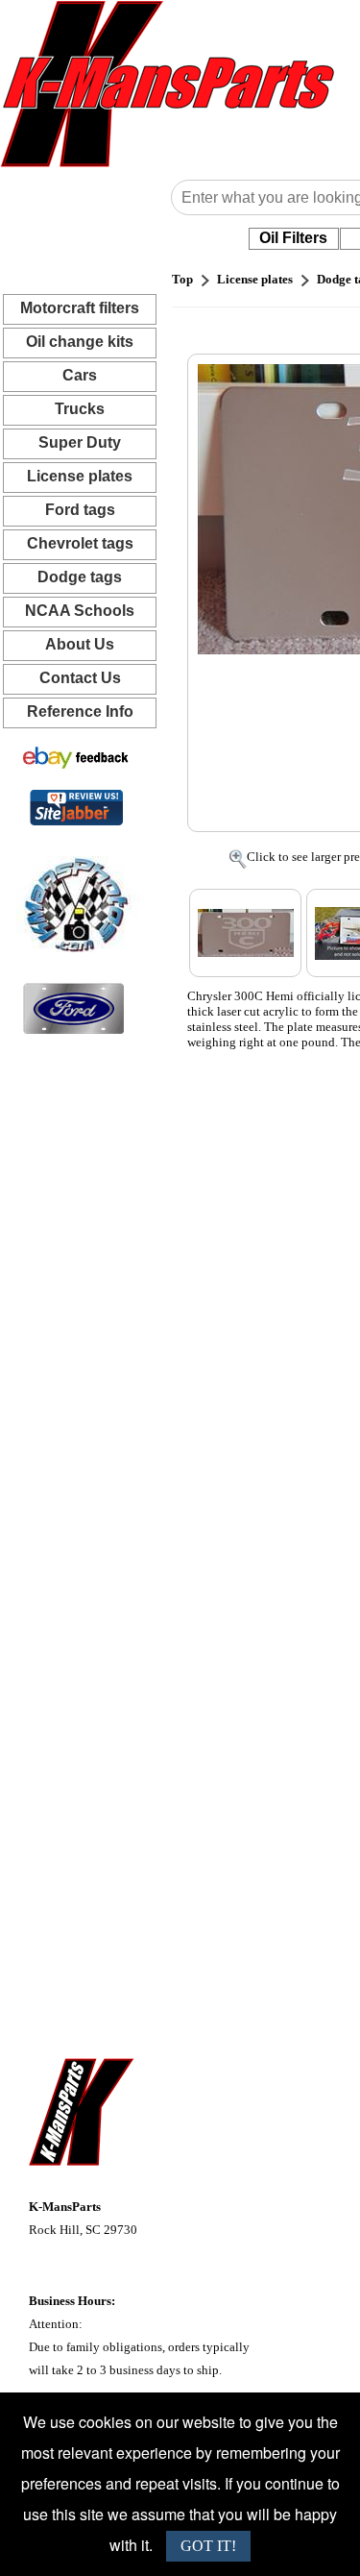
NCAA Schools (80, 611)
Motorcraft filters (80, 308)
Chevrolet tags (80, 543)
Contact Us (80, 678)
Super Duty (80, 442)
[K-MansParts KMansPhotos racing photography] (73, 903)
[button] (294, 238)
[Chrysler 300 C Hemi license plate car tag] (245, 933)
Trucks (80, 409)
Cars (80, 375)
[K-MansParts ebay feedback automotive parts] (76, 757)
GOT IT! (208, 2546)
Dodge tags (80, 577)
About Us (80, 644)
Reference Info (80, 711)
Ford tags (80, 510)
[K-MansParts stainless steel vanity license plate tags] (73, 1007)
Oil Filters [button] (293, 238)
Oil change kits (80, 342)
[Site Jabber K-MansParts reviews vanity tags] (76, 807)
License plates (80, 476)
